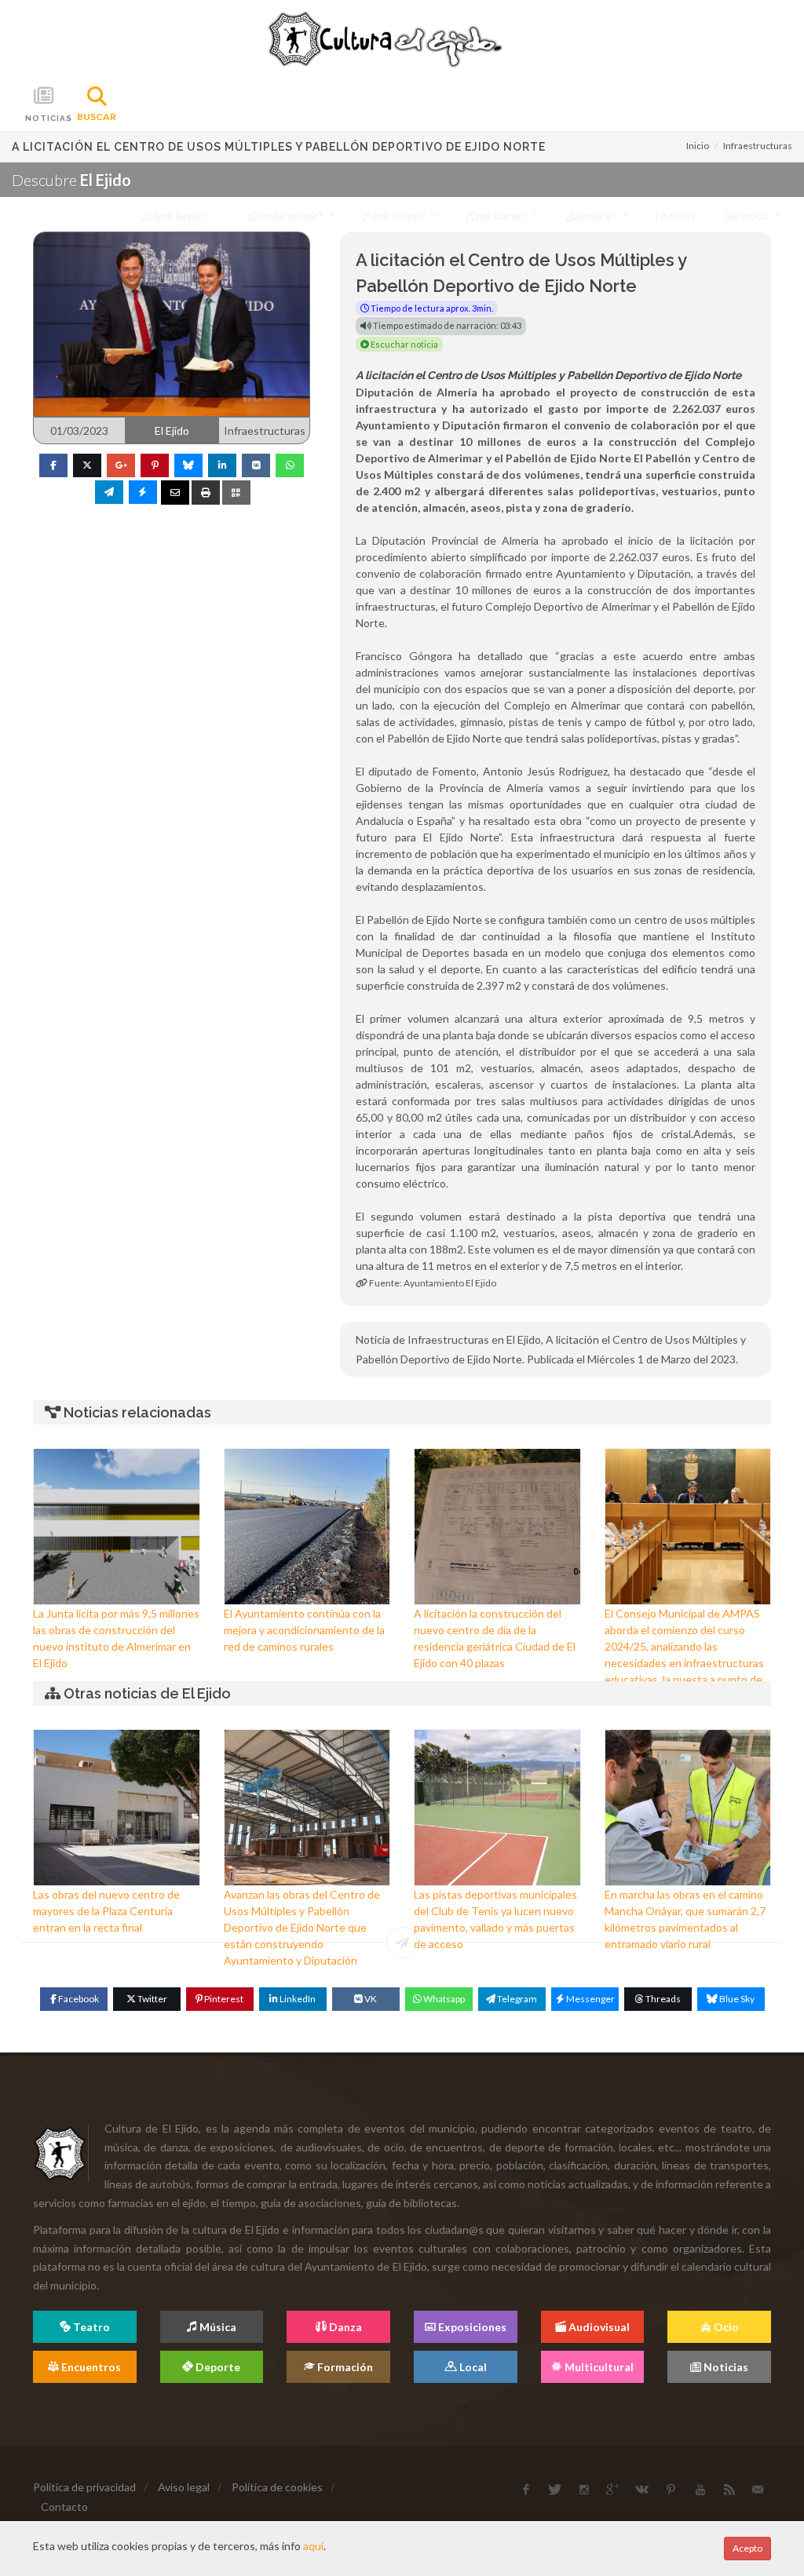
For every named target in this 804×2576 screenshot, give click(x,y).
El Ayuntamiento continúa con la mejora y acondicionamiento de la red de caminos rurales (304, 1630)
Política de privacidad (84, 2487)
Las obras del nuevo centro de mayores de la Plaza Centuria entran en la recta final (106, 1911)
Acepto (747, 2548)
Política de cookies (277, 2487)
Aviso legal (184, 2487)
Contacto (64, 2507)
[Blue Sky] (188, 465)
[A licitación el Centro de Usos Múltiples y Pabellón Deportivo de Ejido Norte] (172, 323)
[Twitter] (87, 465)
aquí (313, 2546)
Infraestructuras (758, 146)
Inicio (698, 146)
